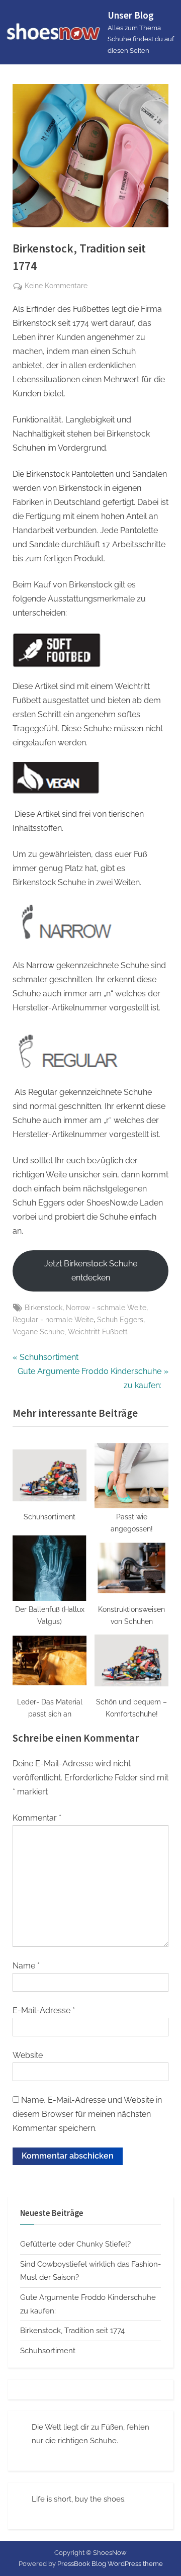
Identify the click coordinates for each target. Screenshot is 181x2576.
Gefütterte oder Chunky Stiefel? (75, 2244)
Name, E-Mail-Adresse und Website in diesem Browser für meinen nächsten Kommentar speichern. (87, 2114)
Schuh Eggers (120, 1320)
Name (26, 1966)
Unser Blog (131, 15)
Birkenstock (43, 1308)
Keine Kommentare (56, 287)
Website (28, 2055)
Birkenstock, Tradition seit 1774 (72, 2331)
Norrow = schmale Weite (106, 1308)
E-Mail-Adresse (44, 2010)
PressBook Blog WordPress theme (110, 2564)
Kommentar (37, 1818)
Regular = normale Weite (53, 1320)
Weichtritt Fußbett (98, 1332)
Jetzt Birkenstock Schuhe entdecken (91, 1271)
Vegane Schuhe (38, 1332)
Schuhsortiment (48, 2351)
